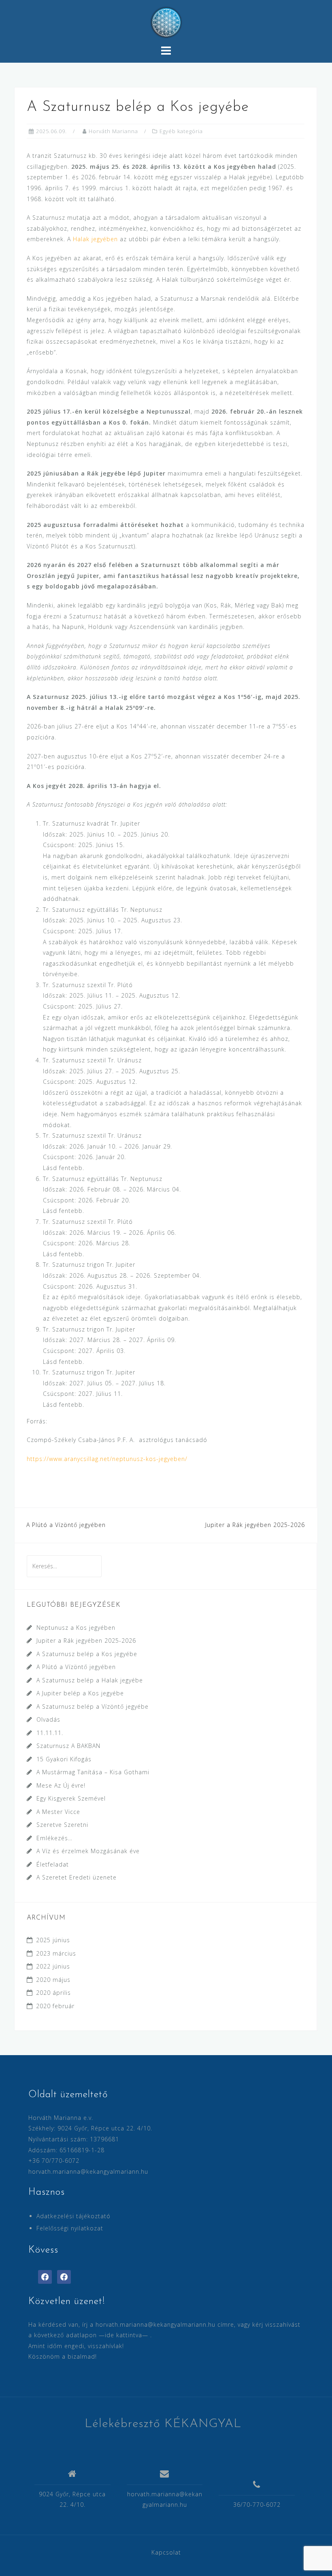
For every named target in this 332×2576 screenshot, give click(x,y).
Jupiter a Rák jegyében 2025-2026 (255, 1525)
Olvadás (48, 1719)
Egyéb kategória (181, 131)
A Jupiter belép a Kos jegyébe (80, 1693)
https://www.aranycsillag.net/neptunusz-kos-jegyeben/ (107, 1459)
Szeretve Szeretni (62, 1825)
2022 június (53, 1966)
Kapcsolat (166, 2552)
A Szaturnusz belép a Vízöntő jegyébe (93, 1706)
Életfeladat (53, 1864)
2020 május (53, 1980)
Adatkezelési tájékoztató (73, 2216)
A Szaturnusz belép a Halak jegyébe (90, 1680)
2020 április (53, 1993)
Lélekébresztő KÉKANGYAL (163, 2424)
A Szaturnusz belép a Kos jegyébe (87, 1654)
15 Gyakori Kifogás (64, 1759)
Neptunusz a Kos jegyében (76, 1628)
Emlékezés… (54, 1838)
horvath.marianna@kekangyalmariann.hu (88, 2171)
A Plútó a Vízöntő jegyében (66, 1525)
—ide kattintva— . (125, 2335)
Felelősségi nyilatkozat (70, 2228)
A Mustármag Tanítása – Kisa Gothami (93, 1772)
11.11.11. (50, 1733)
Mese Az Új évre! (61, 1785)
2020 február (55, 2006)
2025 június (53, 1940)
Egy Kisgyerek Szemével (71, 1798)
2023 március (56, 1953)
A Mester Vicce (58, 1812)
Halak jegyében (95, 239)
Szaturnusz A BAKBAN (68, 1746)
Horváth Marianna (113, 131)
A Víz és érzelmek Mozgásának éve (88, 1851)
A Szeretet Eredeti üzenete (77, 1877)
